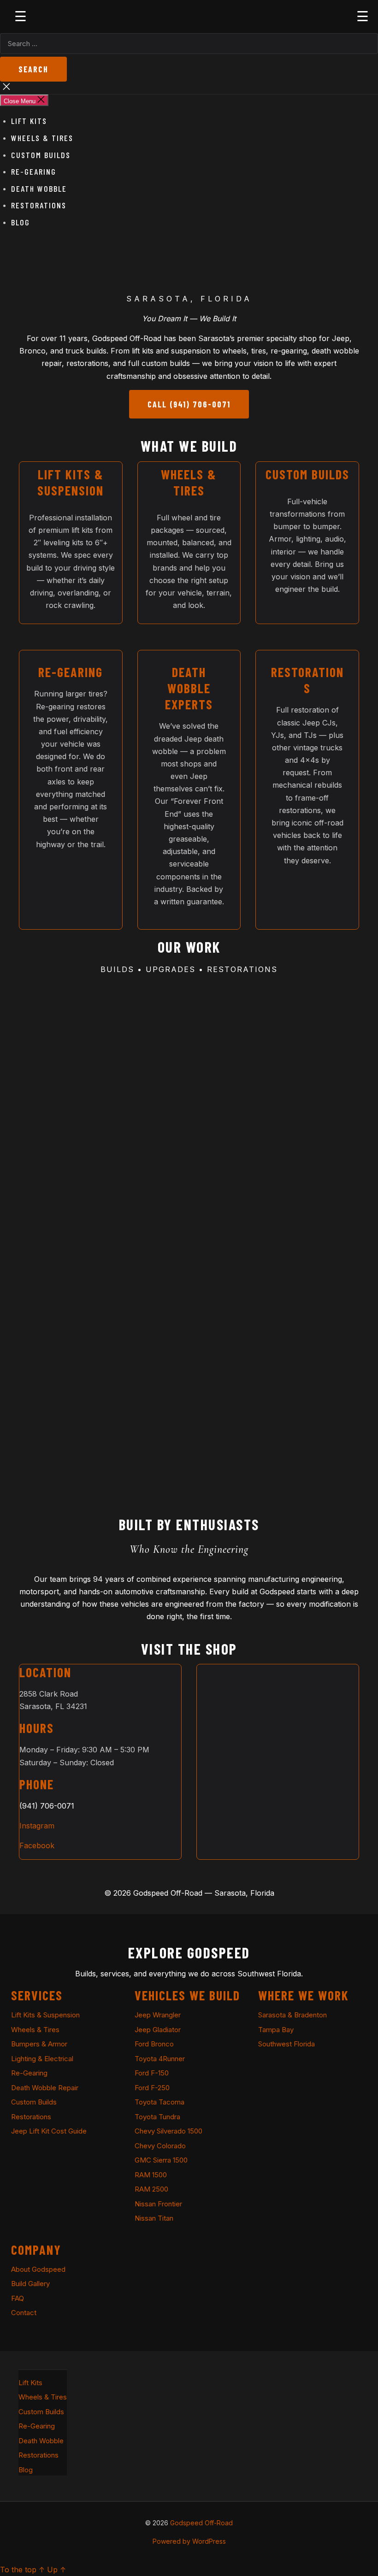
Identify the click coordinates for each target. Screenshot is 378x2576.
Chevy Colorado (160, 2146)
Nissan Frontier (158, 2204)
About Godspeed (38, 2269)
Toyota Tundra (157, 2117)
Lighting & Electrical (42, 2059)
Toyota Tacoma (159, 2102)
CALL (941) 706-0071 (189, 404)
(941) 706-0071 (47, 1806)
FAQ (18, 2298)
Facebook (37, 1845)
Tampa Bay (276, 2030)
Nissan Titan (154, 2218)
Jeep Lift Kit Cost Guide (49, 2131)
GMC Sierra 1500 (161, 2160)
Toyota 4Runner (160, 2059)
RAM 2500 (151, 2189)
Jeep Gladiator (158, 2030)
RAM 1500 (151, 2175)
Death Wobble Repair (45, 2088)
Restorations (39, 205)
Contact (24, 2313)
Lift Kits (29, 121)
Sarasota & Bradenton (292, 2015)
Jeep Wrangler (158, 2015)
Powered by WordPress (189, 2541)
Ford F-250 (152, 2088)
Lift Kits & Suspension (45, 2015)
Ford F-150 (152, 2073)
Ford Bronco (154, 2044)
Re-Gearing (34, 171)
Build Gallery (30, 2284)
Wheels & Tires (42, 138)
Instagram (37, 1826)
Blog (21, 222)
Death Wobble (39, 189)
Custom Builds (41, 155)
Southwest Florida (286, 2044)
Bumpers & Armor (39, 2044)
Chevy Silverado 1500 (168, 2131)
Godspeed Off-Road (201, 2523)
